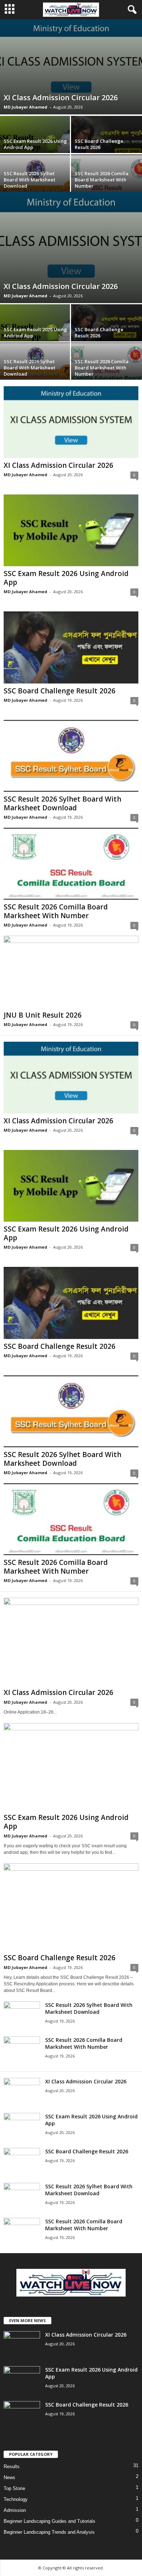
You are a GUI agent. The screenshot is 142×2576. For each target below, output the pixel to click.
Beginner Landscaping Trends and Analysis (49, 2532)
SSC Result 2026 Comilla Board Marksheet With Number (102, 180)
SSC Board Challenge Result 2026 (99, 144)
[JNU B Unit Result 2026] (71, 972)
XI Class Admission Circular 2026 (61, 97)
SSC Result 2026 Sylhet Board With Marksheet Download (29, 180)
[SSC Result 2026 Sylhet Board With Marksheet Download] (71, 756)
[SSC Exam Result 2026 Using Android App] (71, 530)
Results (12, 2467)
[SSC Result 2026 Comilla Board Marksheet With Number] (71, 864)
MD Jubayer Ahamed (25, 107)
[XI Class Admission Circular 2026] (71, 67)
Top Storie (14, 2488)
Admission (15, 2510)
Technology (16, 2499)
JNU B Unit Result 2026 (43, 1015)
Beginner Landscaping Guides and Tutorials (50, 2521)
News (9, 2477)
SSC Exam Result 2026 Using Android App (35, 144)
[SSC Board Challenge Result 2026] (71, 647)
